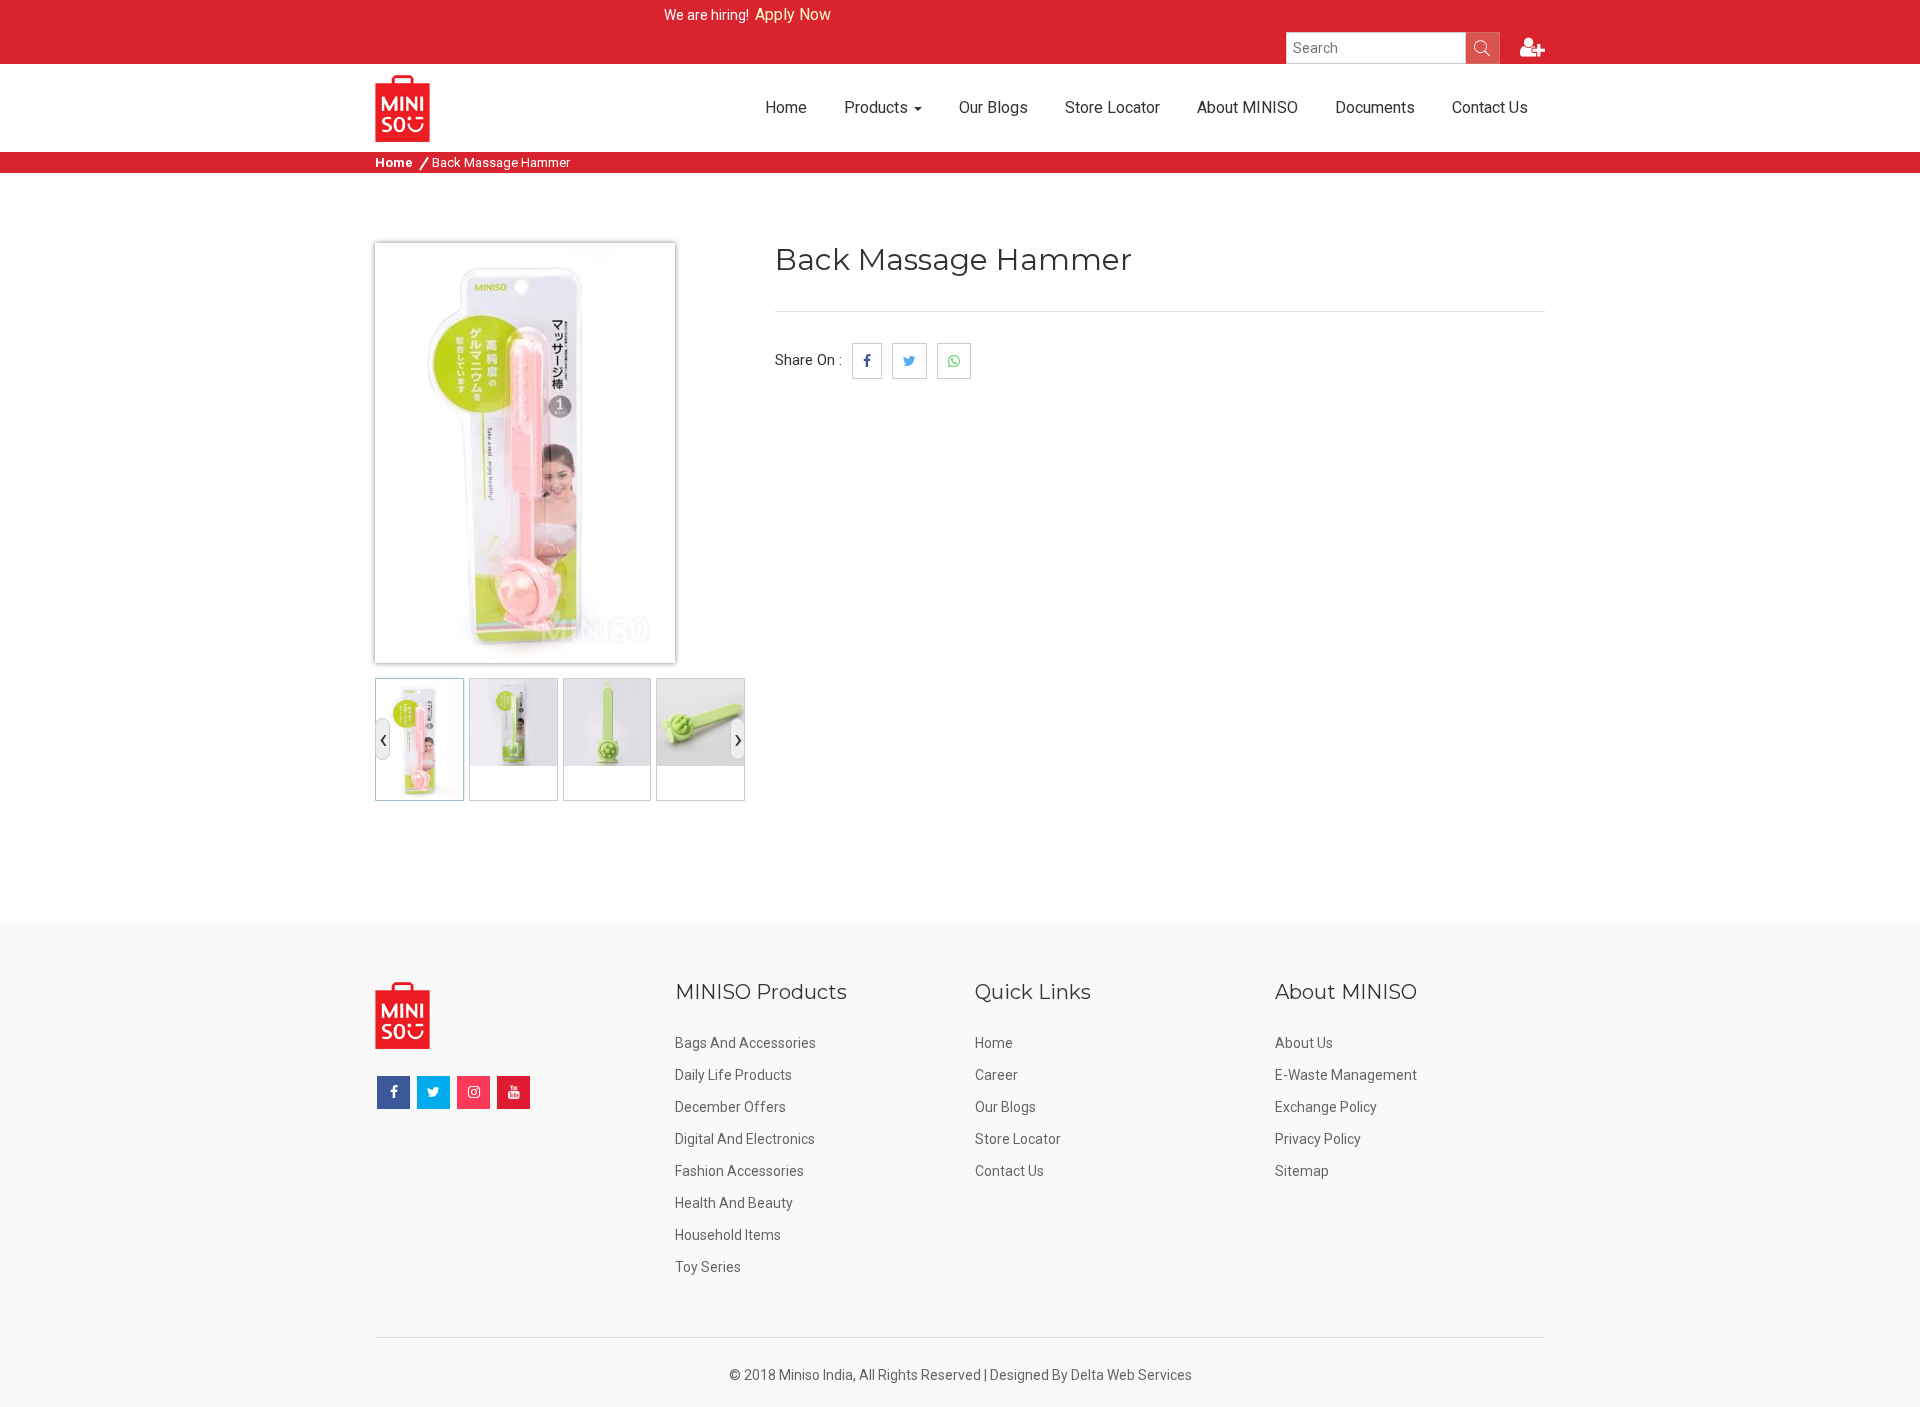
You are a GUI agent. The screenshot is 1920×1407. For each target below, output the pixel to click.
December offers (730, 1107)
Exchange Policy (1326, 1107)
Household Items (728, 1235)
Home (786, 107)
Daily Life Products (733, 1075)
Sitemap (1302, 1171)
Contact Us (1490, 107)
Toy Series (708, 1267)
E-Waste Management (1346, 1075)
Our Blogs (993, 107)
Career (996, 1075)
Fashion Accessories (739, 1171)
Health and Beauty (734, 1203)
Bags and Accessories (745, 1043)
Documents (1375, 107)
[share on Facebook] (867, 361)
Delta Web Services (1131, 1375)
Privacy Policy (1318, 1139)
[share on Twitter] (909, 361)
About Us (1304, 1043)
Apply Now (769, 14)
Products (878, 107)
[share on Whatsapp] (954, 361)
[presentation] (382, 739)
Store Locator (1112, 107)
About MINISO (1247, 107)
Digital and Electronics (745, 1139)
